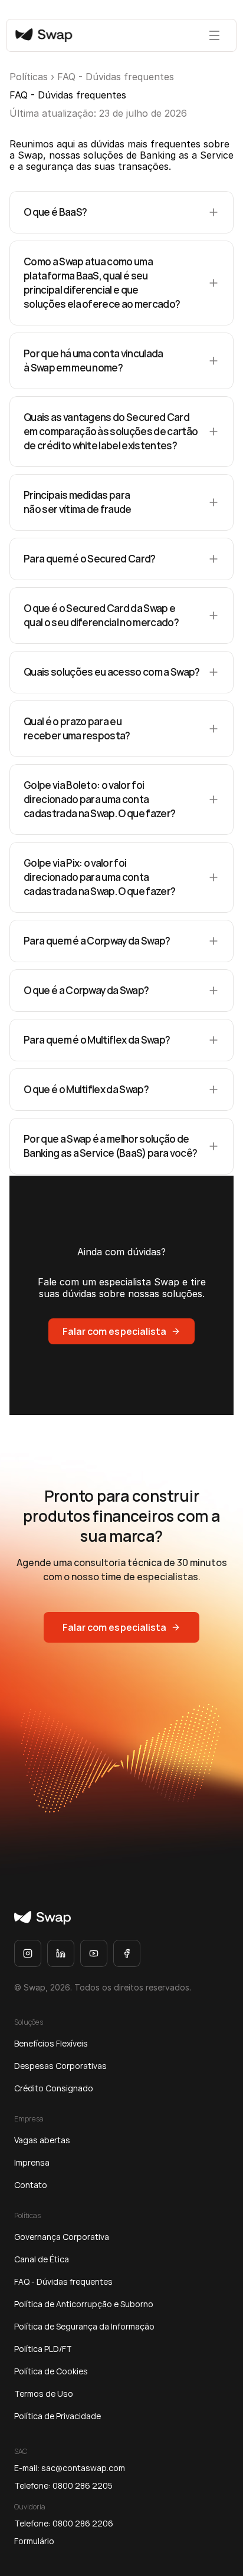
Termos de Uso (44, 2394)
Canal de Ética (42, 2259)
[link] (42, 1918)
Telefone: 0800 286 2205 (63, 2485)
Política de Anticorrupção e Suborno (84, 2304)
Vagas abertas (42, 2140)
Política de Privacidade (58, 2416)
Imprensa (32, 2162)
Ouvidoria (30, 2507)
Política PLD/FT (43, 2349)
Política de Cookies (51, 2371)
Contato (31, 2185)
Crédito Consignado (54, 2088)
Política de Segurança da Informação (84, 2326)
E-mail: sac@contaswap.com (70, 2468)
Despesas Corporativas (60, 2066)
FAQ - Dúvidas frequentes (63, 2281)
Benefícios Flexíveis (51, 2043)
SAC (21, 2451)
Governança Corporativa (62, 2237)
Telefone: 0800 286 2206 (64, 2523)
